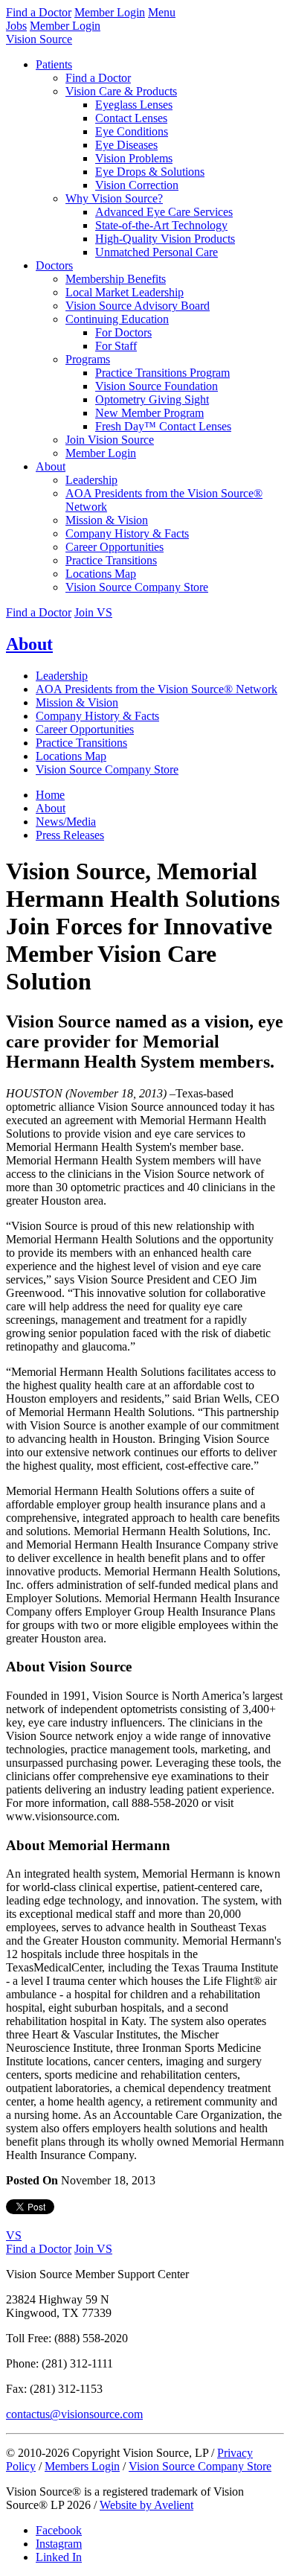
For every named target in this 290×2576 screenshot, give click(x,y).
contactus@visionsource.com (74, 2414)
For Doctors (123, 332)
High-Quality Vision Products (165, 239)
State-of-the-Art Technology (161, 225)
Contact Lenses (131, 118)
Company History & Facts (127, 533)
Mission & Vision (107, 520)
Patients (54, 64)
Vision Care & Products (121, 91)
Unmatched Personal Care (157, 252)
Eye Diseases (126, 145)
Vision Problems (134, 158)
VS (14, 2235)
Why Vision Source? (114, 198)
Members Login (82, 2466)
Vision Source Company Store (137, 587)
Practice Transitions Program (162, 373)
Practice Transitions (111, 560)
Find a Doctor (39, 12)
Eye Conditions (132, 131)
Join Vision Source (110, 440)
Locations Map (101, 574)
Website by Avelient (146, 2505)
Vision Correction (137, 185)
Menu (162, 12)
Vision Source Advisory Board (138, 306)
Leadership (91, 480)
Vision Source (39, 39)
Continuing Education (117, 319)
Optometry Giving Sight (152, 399)
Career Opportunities (115, 547)
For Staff (116, 346)
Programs (88, 359)
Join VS (93, 612)
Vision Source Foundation (157, 386)
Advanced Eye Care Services (164, 212)
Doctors (54, 265)
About (51, 466)
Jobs (16, 26)
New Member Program (149, 413)
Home (50, 795)
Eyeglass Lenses (134, 105)
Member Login (110, 12)
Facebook (59, 2530)
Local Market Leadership (125, 292)
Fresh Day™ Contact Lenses (163, 426)
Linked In (59, 2557)
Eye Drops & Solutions (150, 172)
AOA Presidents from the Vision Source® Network (157, 689)
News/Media (66, 822)
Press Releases (70, 835)
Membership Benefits (116, 279)
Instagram (59, 2544)
